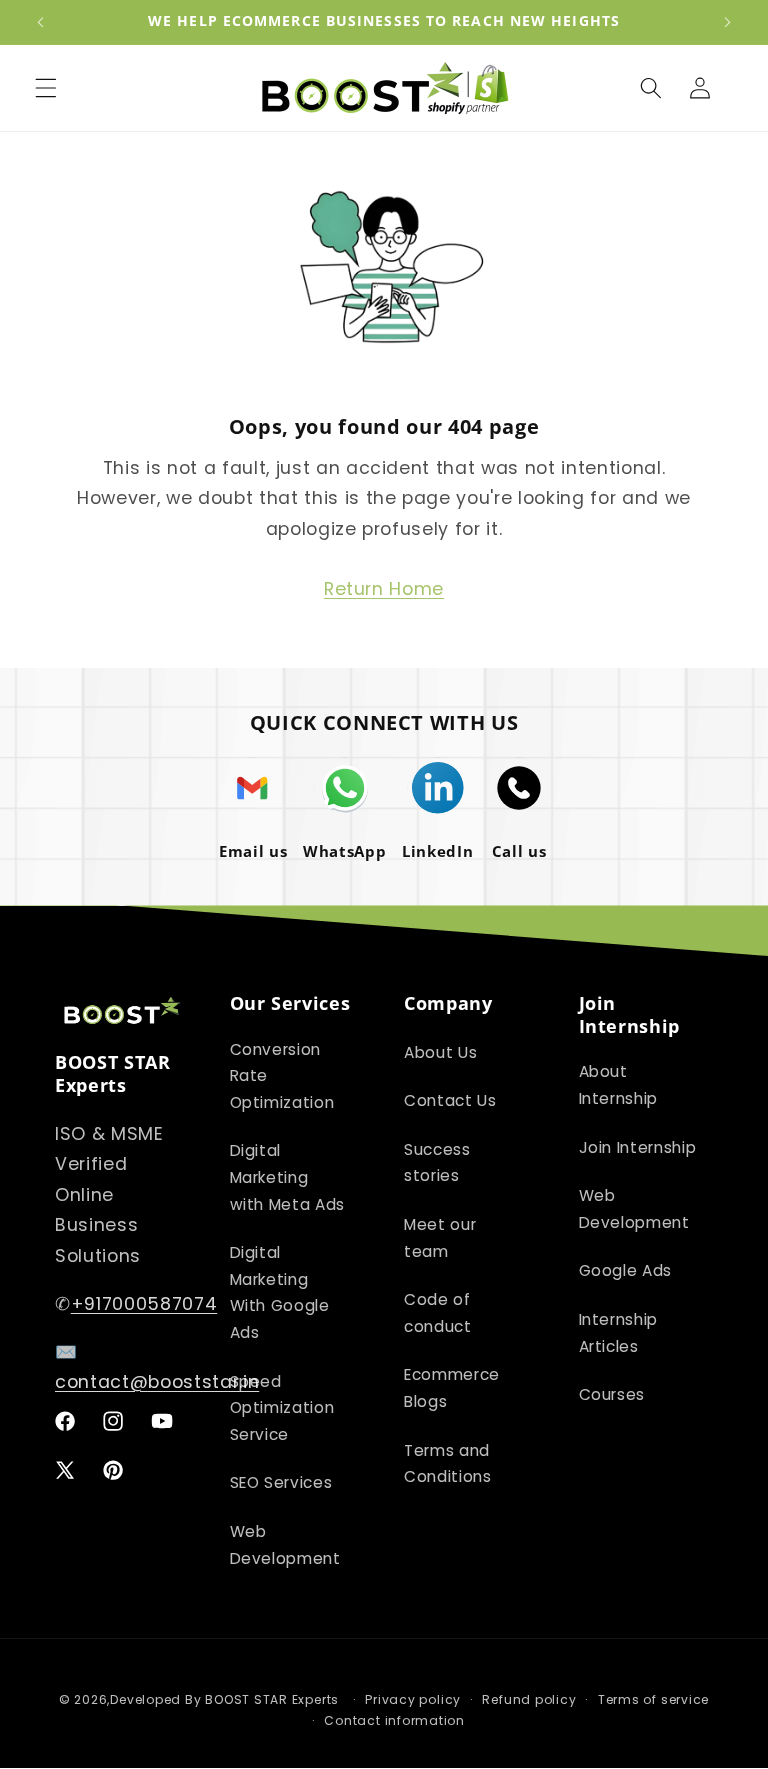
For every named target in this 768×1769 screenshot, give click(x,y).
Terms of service (653, 1699)
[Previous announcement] (41, 22)
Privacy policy (413, 1699)
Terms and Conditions (448, 1464)
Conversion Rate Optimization (282, 1076)
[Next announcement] (727, 22)
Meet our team (440, 1238)
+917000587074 (144, 1304)
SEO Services (281, 1482)
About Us (440, 1052)
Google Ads (626, 1270)
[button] (46, 88)
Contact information (394, 1720)
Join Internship (638, 1147)
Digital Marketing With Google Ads (280, 1292)
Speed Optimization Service (282, 1408)
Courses (612, 1394)
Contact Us (450, 1100)
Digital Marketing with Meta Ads (288, 1177)
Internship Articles (619, 1333)
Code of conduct (438, 1313)
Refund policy (529, 1699)
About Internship (619, 1085)
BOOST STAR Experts (272, 1699)
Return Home (384, 589)
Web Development (285, 1545)
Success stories (437, 1163)
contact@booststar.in (157, 1382)
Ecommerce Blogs (452, 1388)
